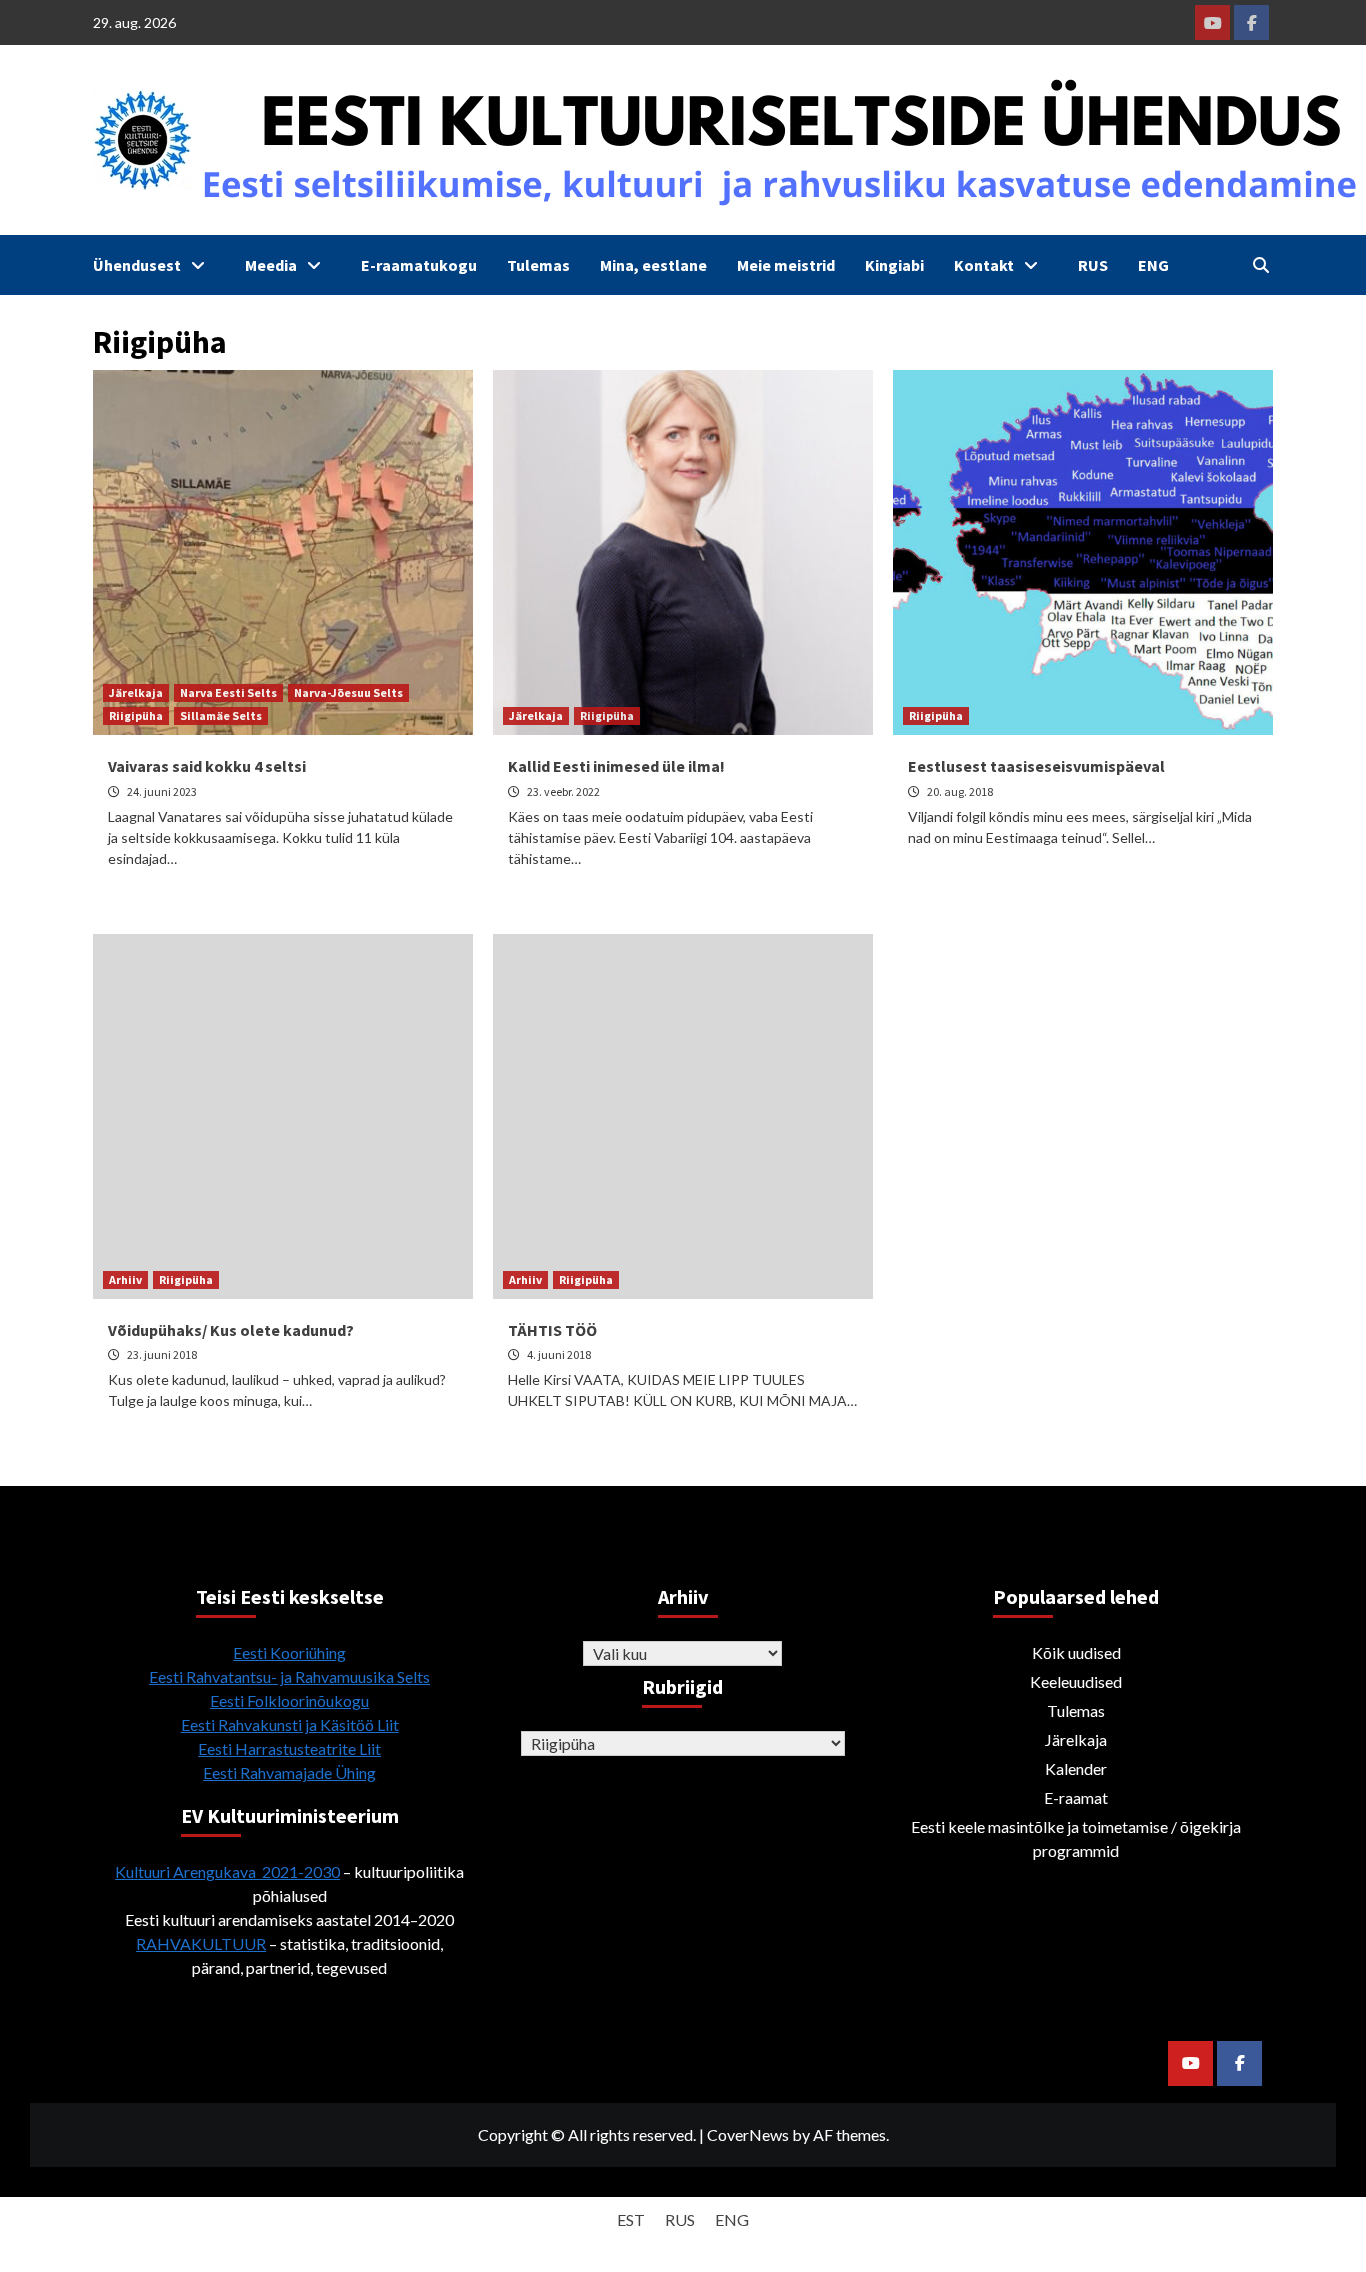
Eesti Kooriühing (289, 1652)
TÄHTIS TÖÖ (552, 1330)
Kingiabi (894, 265)
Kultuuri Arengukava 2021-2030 (227, 1871)
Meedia (271, 265)
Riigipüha (136, 715)
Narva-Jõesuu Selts (348, 692)
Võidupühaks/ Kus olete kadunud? (231, 1330)
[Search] (1260, 265)
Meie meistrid (786, 265)
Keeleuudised (1076, 1681)
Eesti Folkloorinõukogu (289, 1700)
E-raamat (1076, 1797)
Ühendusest (137, 265)
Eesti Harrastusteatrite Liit (289, 1748)
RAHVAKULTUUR (201, 1943)
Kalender (1076, 1768)
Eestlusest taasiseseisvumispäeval (1036, 766)
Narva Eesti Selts (228, 692)
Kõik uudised (1076, 1652)
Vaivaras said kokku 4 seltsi (207, 766)
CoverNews (748, 2134)
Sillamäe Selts (221, 715)
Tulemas (538, 265)
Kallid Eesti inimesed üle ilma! (616, 766)
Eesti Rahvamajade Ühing (289, 1772)
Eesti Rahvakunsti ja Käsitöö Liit (290, 1724)
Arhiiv (125, 1279)
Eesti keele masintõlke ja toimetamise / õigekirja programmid (1076, 1838)
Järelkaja (136, 692)
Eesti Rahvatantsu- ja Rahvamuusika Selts (289, 1676)
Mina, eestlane (653, 265)
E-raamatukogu (419, 265)
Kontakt (984, 265)
